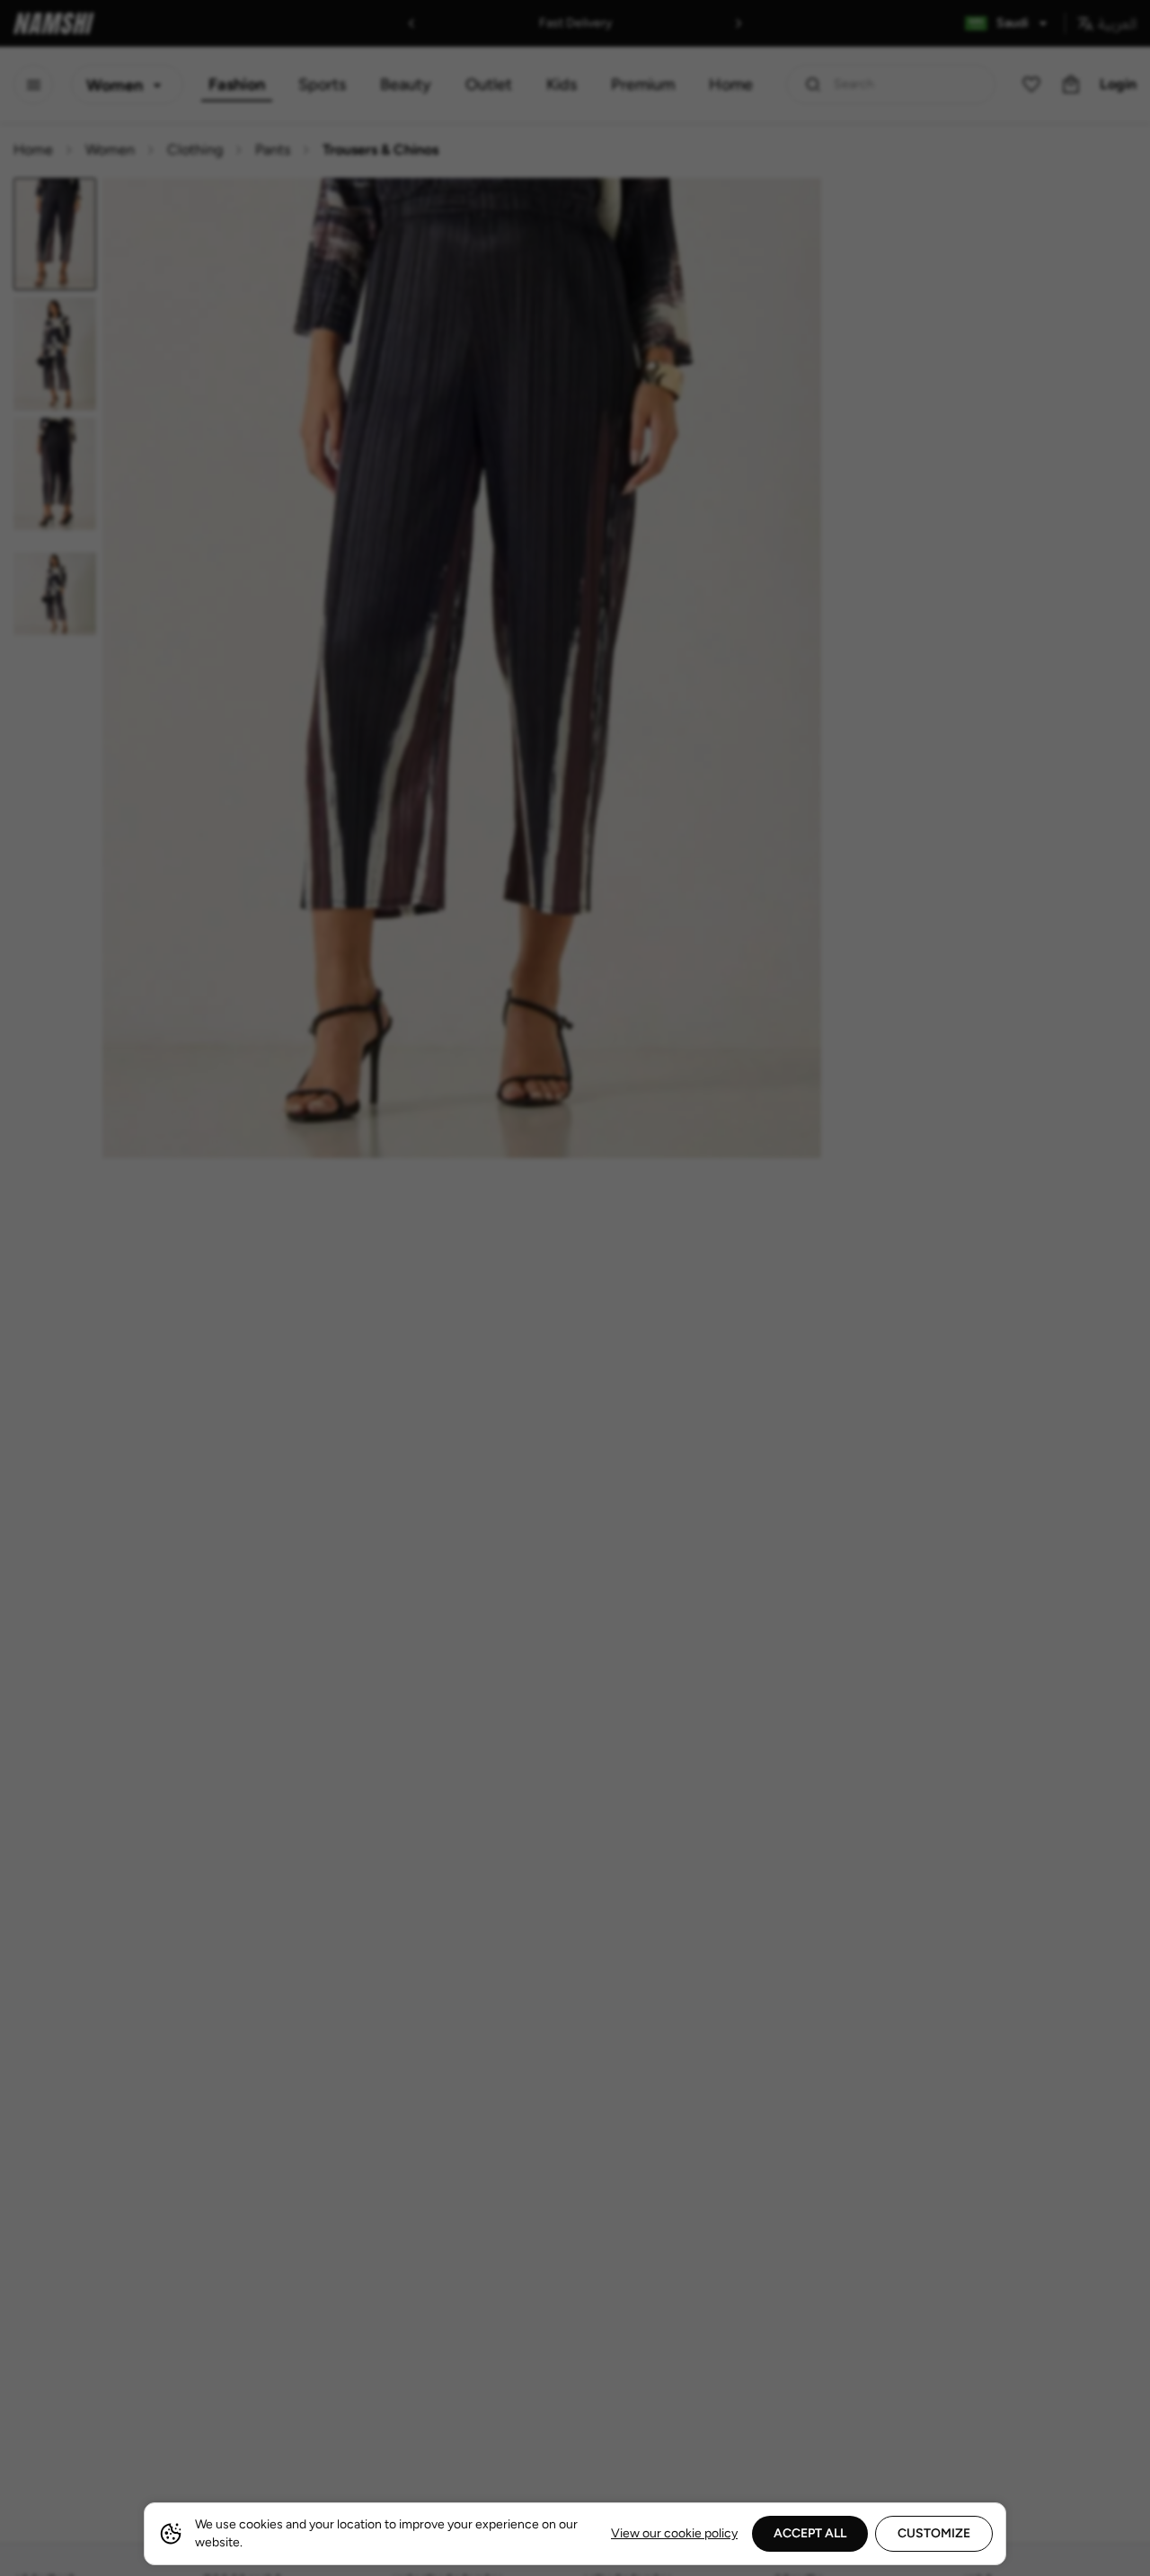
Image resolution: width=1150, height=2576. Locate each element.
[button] (575, 1288)
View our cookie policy (674, 2533)
